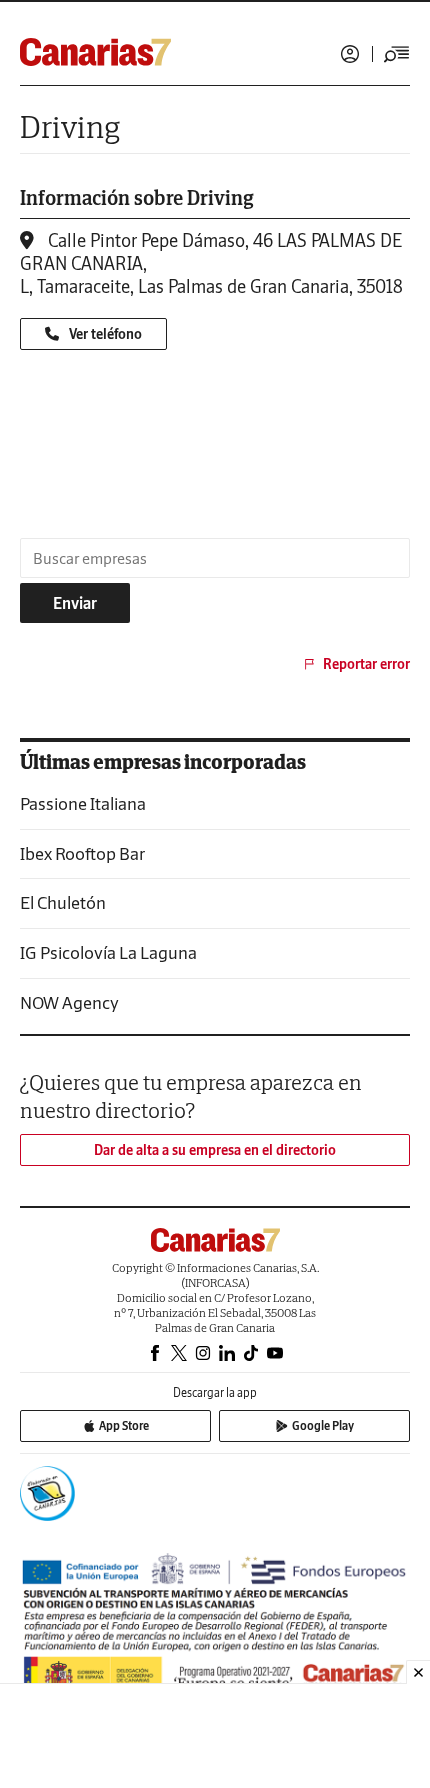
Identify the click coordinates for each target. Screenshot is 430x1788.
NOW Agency (69, 1002)
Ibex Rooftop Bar (82, 853)
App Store (124, 1425)
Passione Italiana (83, 803)
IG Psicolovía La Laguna (108, 952)
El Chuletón (63, 902)
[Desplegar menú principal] (397, 54)
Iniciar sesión (350, 54)
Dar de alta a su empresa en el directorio (215, 1150)
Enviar (75, 603)
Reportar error (366, 664)
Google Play (323, 1425)
